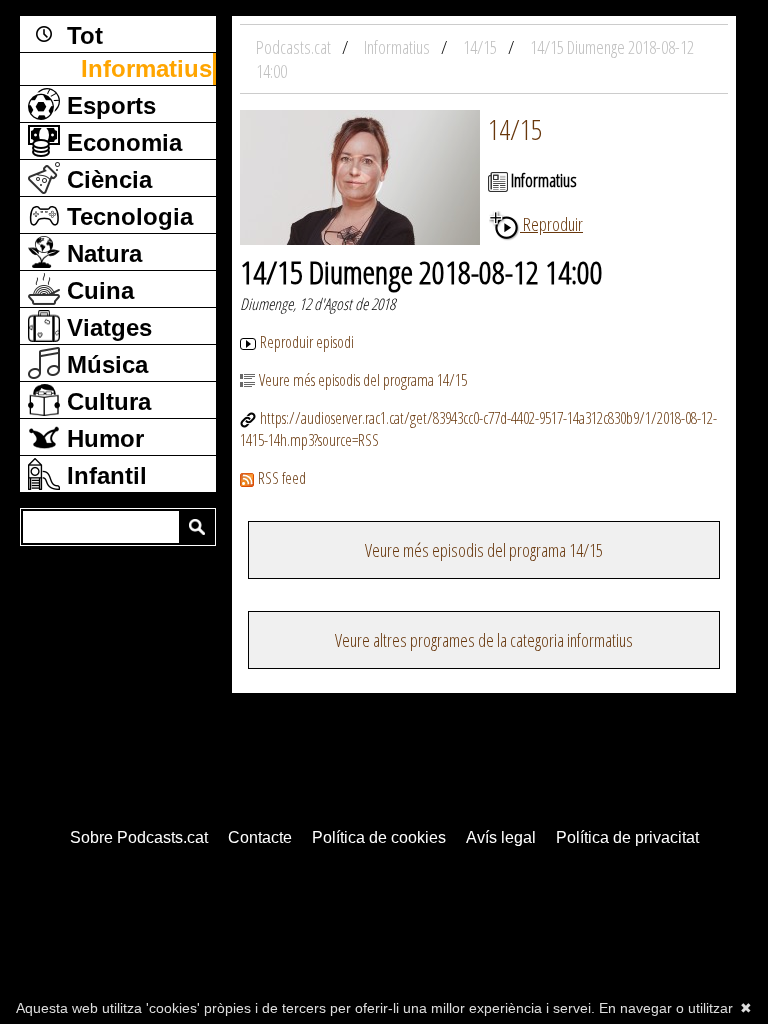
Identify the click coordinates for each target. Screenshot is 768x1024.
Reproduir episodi (307, 342)
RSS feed (282, 478)
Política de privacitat (627, 837)
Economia (121, 142)
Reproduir (551, 224)
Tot (81, 35)
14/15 (515, 129)
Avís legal (501, 837)
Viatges (106, 327)
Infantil (103, 475)
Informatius (146, 68)
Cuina (97, 290)
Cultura (105, 401)
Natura (101, 253)
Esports (108, 105)
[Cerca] (197, 527)
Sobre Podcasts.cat (139, 837)
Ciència (106, 179)
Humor (102, 438)
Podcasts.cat (295, 47)
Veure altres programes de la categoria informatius (484, 640)
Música (104, 364)
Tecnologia (126, 216)
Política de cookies (379, 837)
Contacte (260, 837)
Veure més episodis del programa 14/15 (363, 380)
